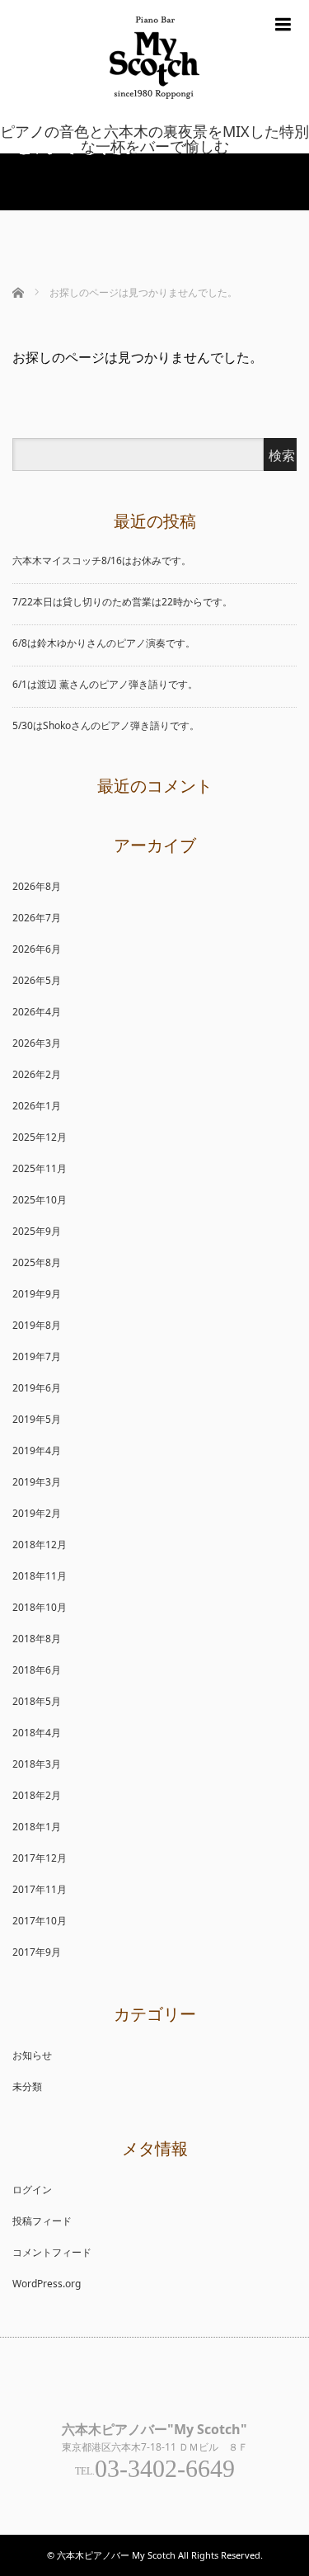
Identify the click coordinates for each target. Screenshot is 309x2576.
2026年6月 (37, 949)
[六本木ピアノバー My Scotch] (154, 113)
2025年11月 (40, 1168)
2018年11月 (40, 1576)
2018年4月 (37, 1733)
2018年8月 (37, 1639)
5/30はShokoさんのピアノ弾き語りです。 (106, 725)
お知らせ (32, 2055)
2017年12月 (40, 1858)
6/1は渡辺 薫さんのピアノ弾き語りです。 (105, 684)
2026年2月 (37, 1074)
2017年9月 (37, 1952)
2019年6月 (37, 1388)
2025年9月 (37, 1231)
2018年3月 (37, 1764)
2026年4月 (37, 1012)
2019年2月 (37, 1513)
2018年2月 (37, 1795)
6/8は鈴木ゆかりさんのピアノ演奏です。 (104, 643)
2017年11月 (40, 1889)
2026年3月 (37, 1043)
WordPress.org (47, 2284)
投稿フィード (42, 2221)
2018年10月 (40, 1607)
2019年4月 (37, 1450)
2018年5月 (37, 1701)
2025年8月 (37, 1262)
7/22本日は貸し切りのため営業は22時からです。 (122, 602)
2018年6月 (37, 1670)
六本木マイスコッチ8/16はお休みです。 (102, 560)
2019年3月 (37, 1482)
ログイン (32, 2190)
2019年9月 (37, 1294)
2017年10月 (40, 1921)
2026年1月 (37, 1106)
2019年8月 (37, 1325)
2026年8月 (37, 886)
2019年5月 (37, 1419)
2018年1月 (37, 1827)
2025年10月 (40, 1200)
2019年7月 (37, 1356)
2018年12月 (40, 1545)
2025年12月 (40, 1137)
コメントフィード (52, 2252)
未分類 (27, 2086)
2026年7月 (37, 918)
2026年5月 (37, 980)
